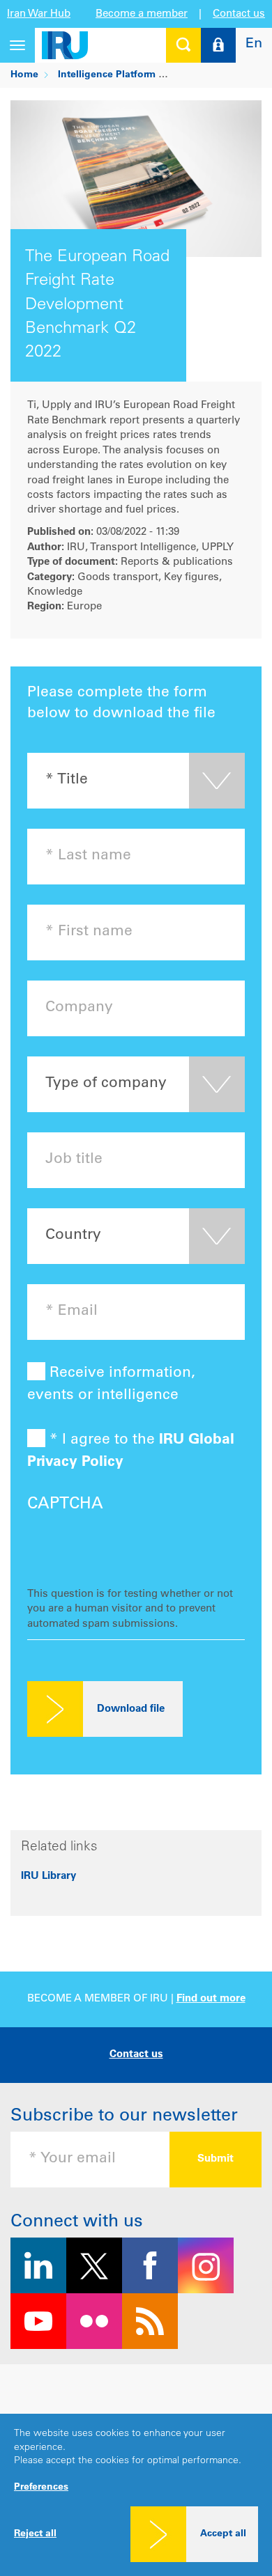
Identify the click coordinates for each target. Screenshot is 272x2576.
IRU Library (48, 1876)
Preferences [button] (41, 2488)
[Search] (183, 45)
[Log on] (218, 45)
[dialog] (136, 2495)
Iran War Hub (39, 14)
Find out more (211, 1999)
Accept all (223, 2534)
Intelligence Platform (107, 75)
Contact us (239, 14)
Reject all (35, 2534)
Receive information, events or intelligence (111, 1385)
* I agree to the (131, 1452)
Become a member (142, 14)
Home (24, 75)
